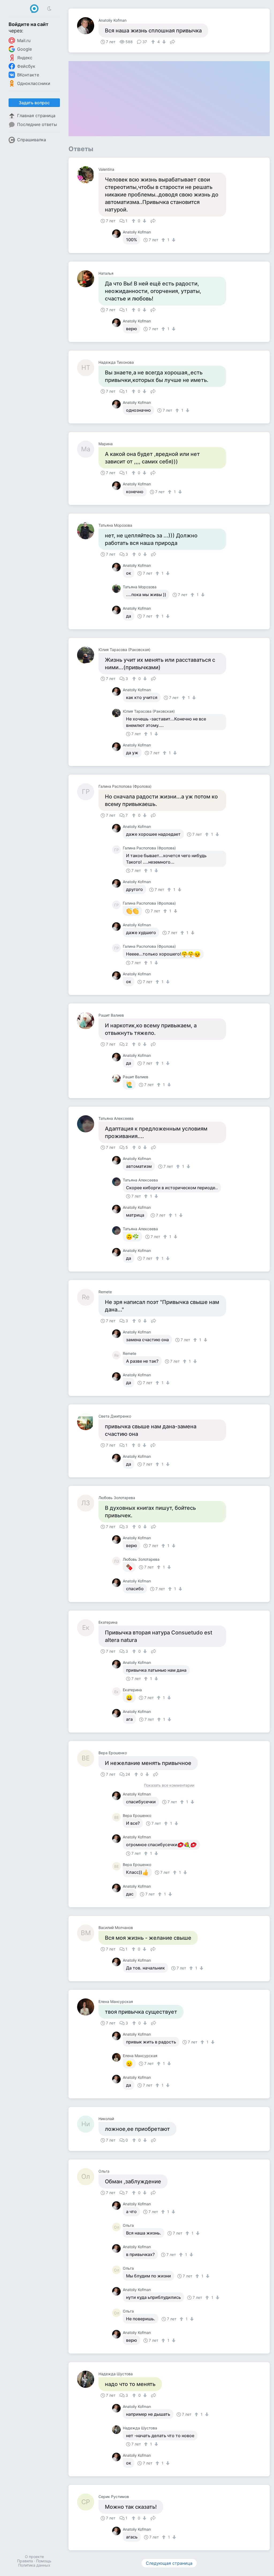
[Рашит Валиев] (88, 1021)
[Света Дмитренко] (88, 1422)
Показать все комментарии (169, 1785)
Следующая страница (169, 2563)
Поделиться (173, 41)
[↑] (154, 42)
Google (24, 49)
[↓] (163, 42)
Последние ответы (37, 124)
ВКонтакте (28, 75)
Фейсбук (26, 66)
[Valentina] (88, 175)
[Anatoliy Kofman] (88, 26)
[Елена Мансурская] (88, 2007)
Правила (25, 2561)
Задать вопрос (34, 103)
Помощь (44, 2561)
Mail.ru (24, 40)
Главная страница (36, 116)
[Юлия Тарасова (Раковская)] (88, 655)
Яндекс (25, 58)
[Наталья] (88, 279)
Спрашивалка (32, 140)
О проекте (34, 2557)
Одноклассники (34, 83)
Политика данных (34, 2565)
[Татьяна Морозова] (88, 531)
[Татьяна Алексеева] (88, 1124)
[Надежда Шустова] (88, 2379)
